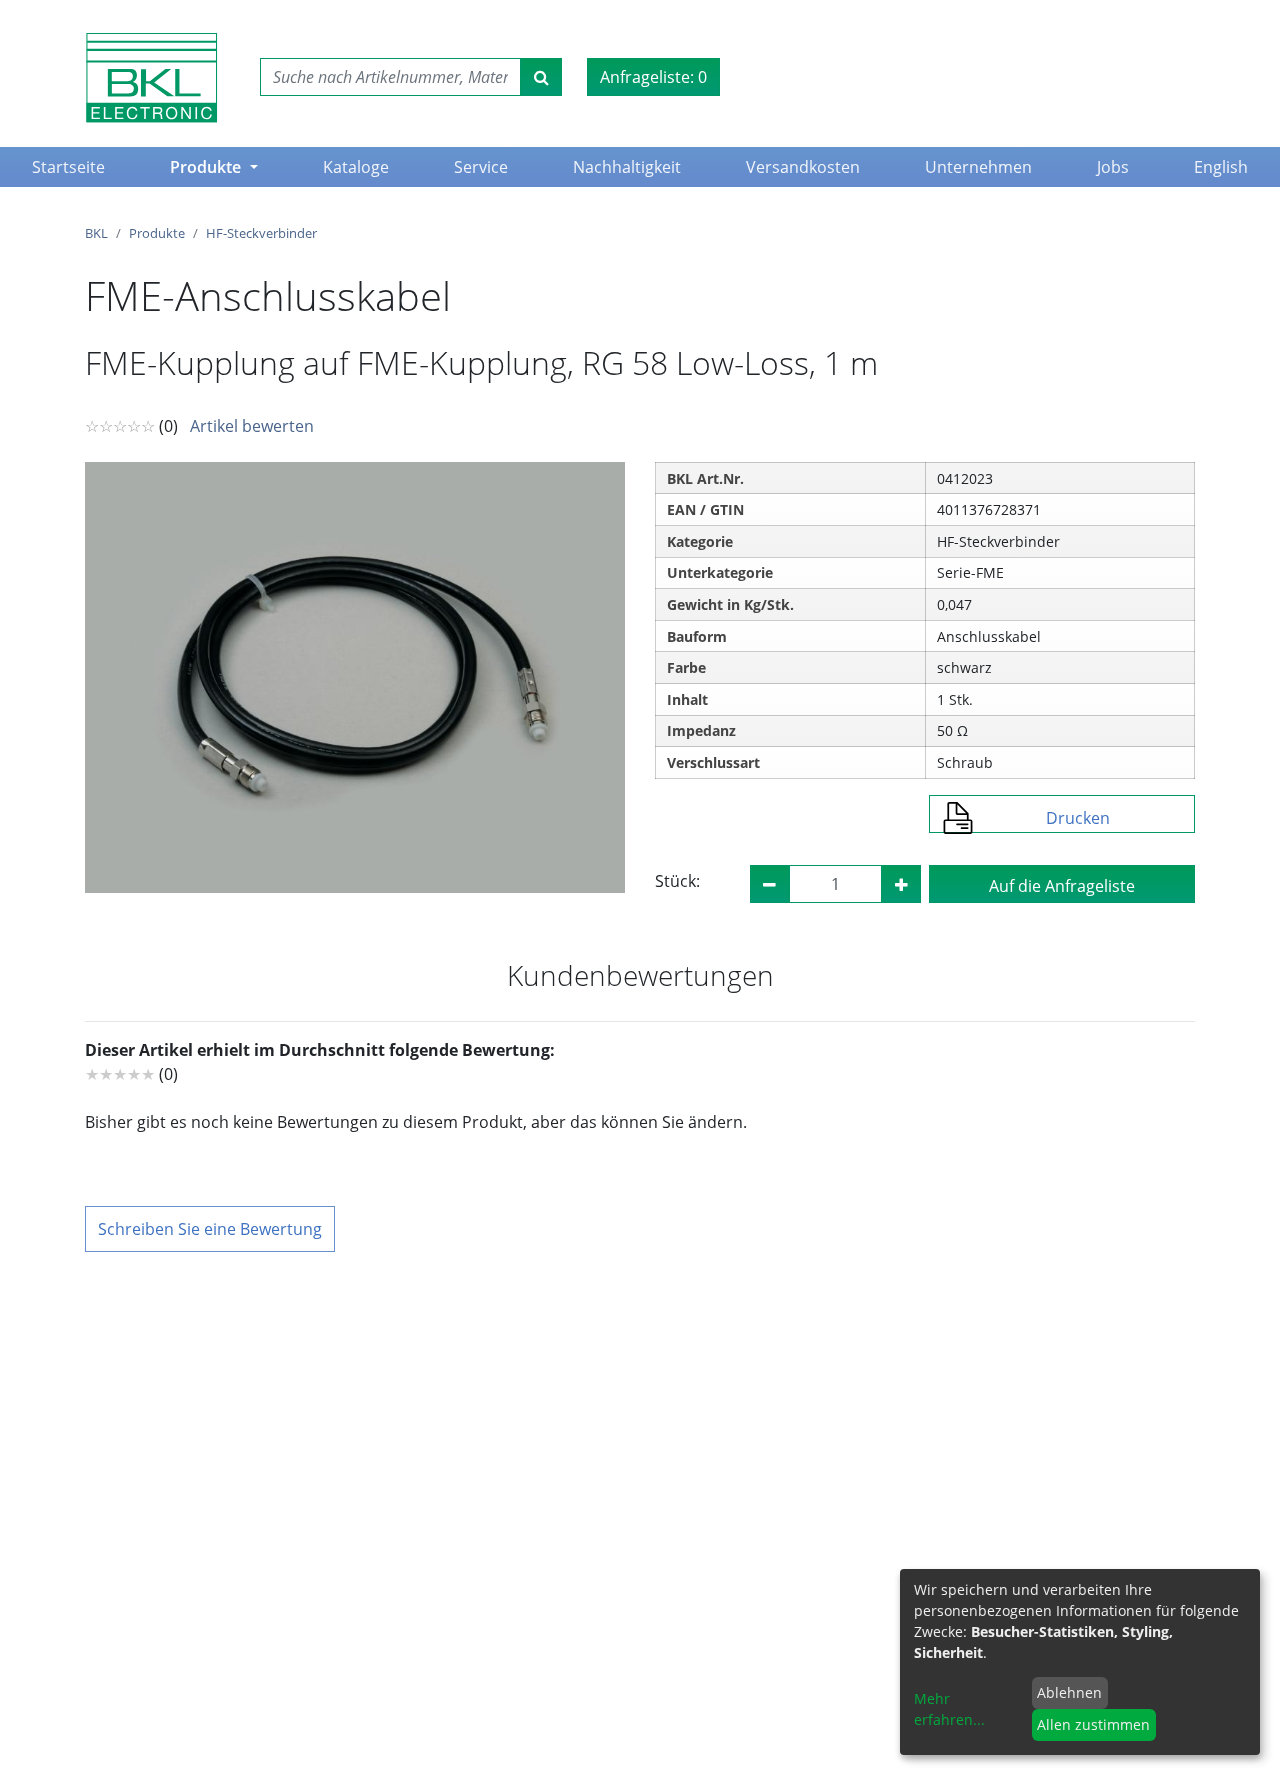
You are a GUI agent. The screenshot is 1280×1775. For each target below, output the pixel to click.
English (1221, 167)
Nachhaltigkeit (627, 167)
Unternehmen (978, 167)
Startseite (72, 166)
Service (481, 167)
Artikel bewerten (252, 426)
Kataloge (356, 167)
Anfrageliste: (653, 77)
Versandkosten (803, 167)
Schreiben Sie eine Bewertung (210, 1229)
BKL (96, 233)
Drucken (1078, 818)
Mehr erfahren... (949, 1709)
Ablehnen (1069, 1692)
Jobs (1113, 167)
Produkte (207, 167)
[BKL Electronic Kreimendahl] (151, 77)
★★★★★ (120, 1074)
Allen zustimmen (1093, 1724)
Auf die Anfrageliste (1062, 886)
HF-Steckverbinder (261, 233)
